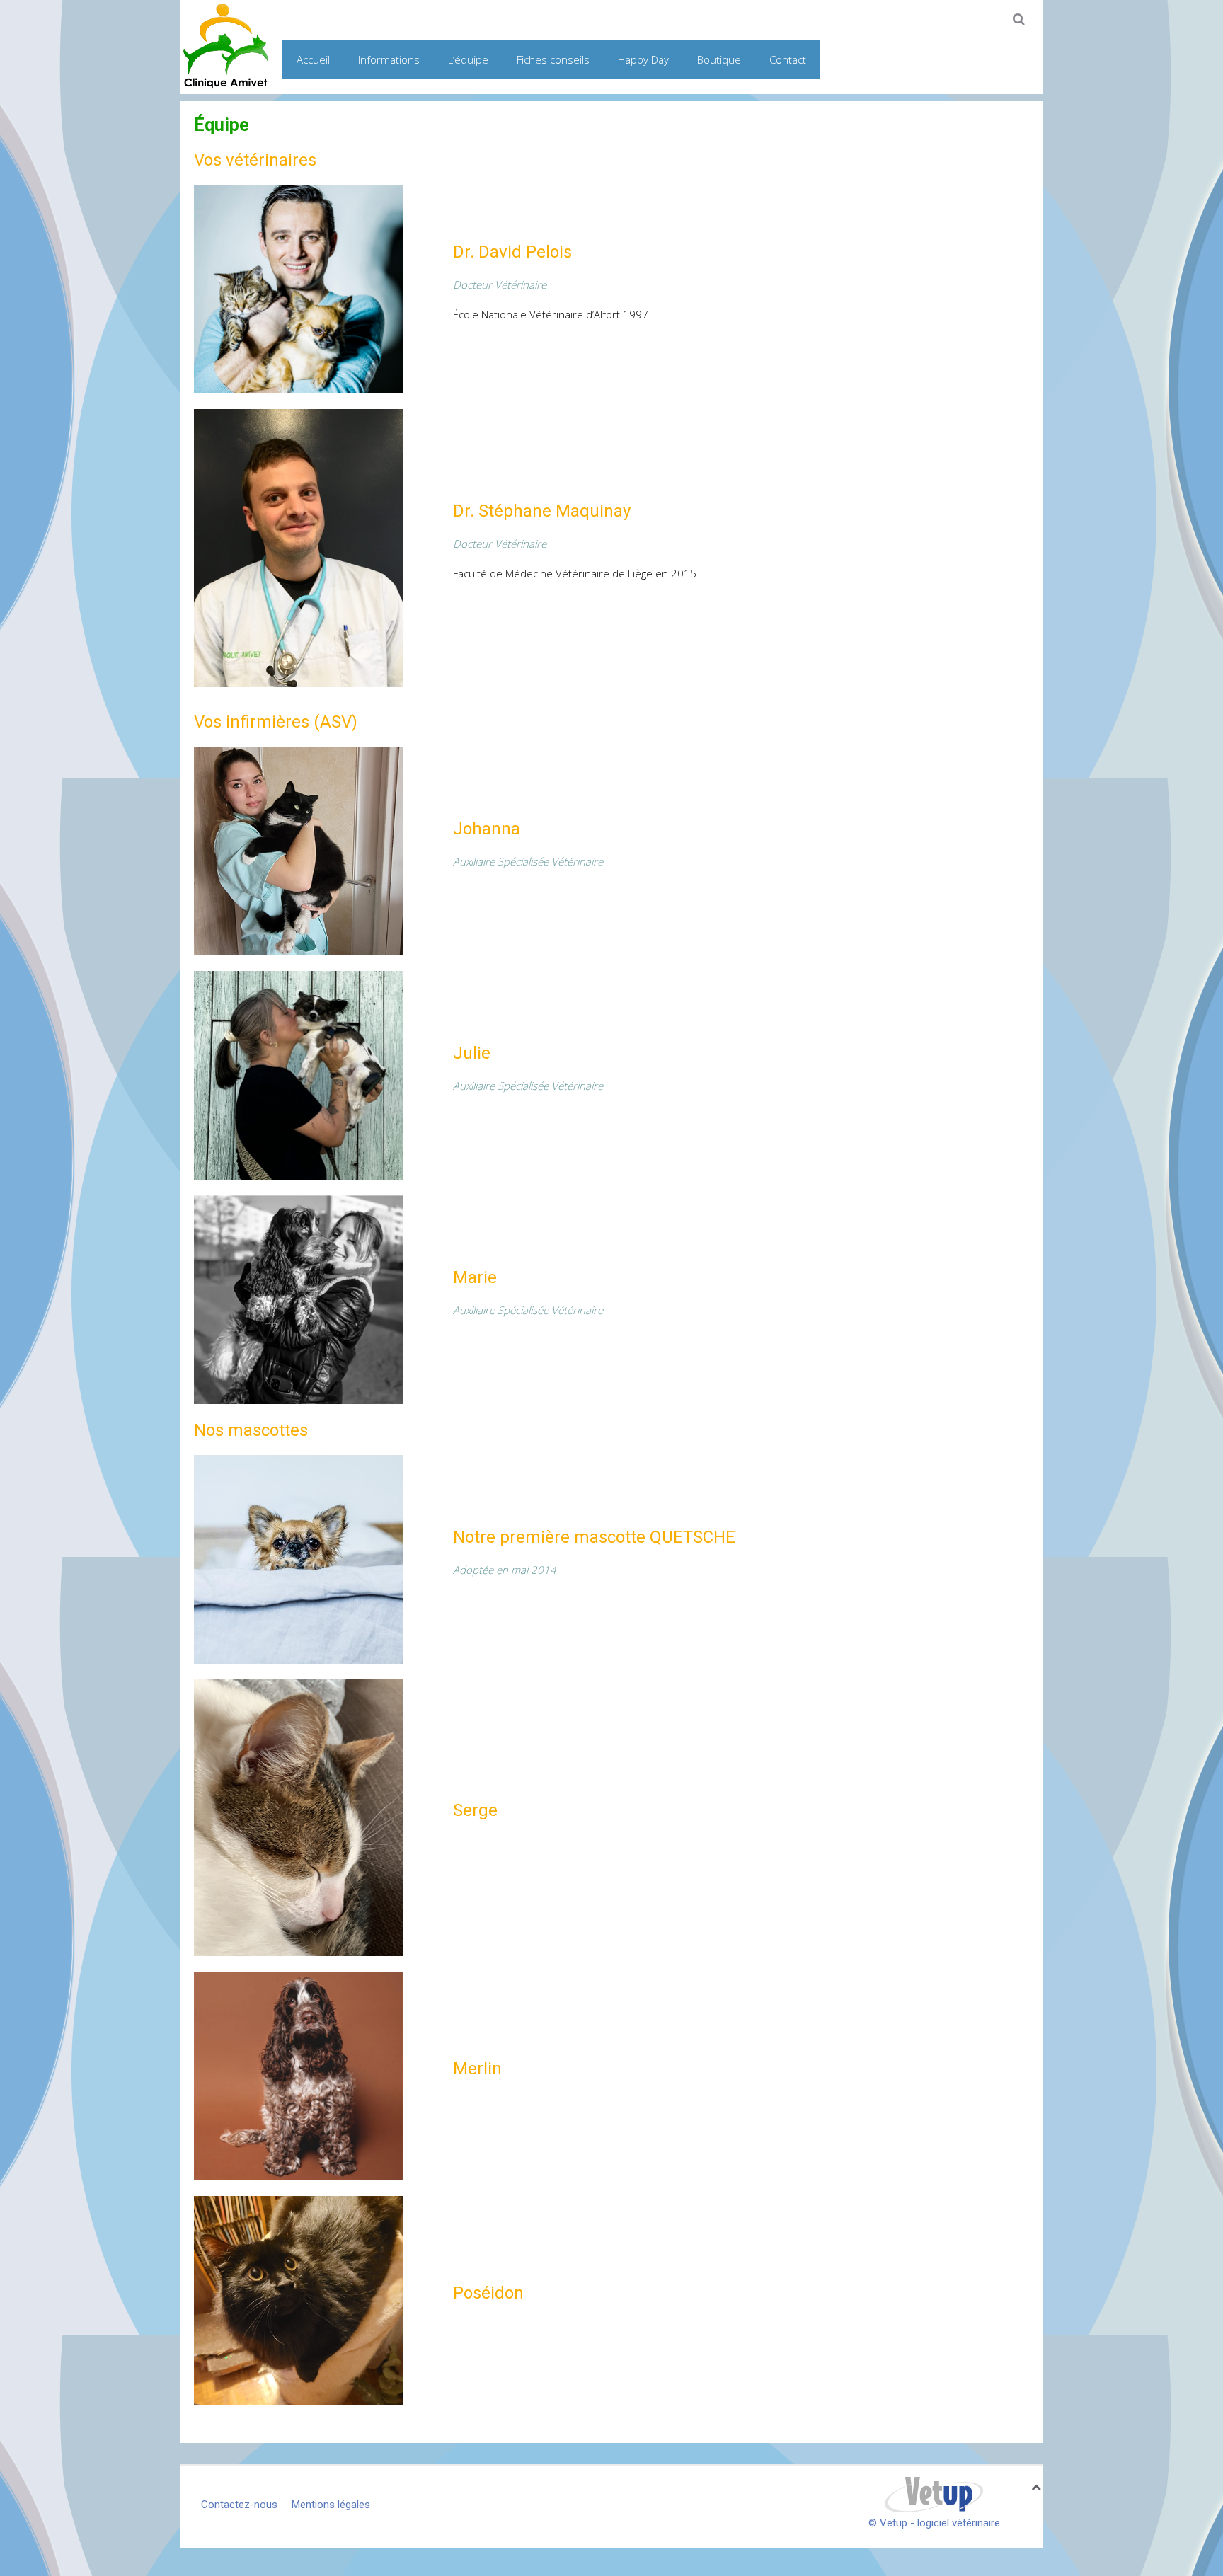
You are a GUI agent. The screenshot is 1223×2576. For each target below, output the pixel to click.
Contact (788, 59)
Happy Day (643, 59)
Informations (389, 59)
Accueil (313, 59)
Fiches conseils (553, 59)
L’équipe (468, 59)
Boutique (719, 59)
